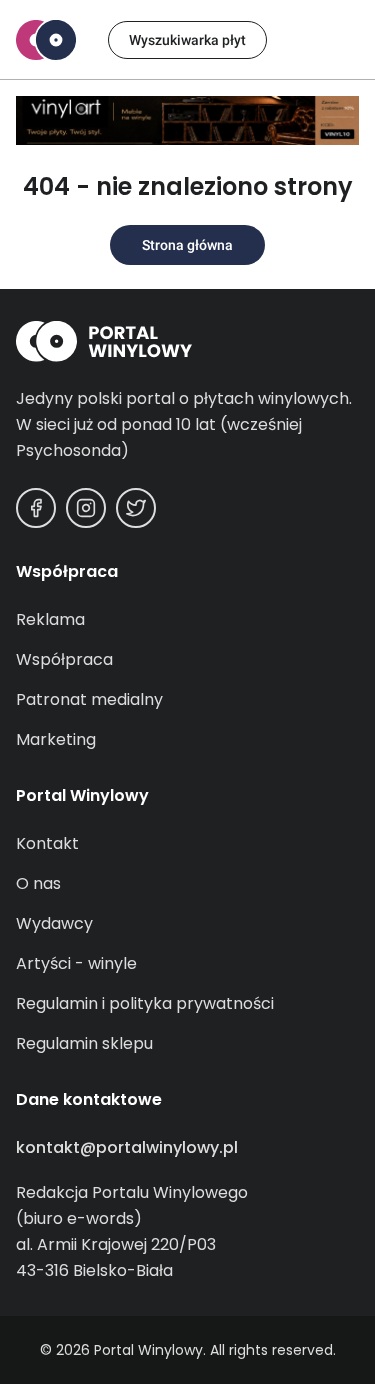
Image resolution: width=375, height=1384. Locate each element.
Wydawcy (54, 923)
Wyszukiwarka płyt (187, 40)
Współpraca (64, 659)
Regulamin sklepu (84, 1043)
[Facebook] (36, 508)
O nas (38, 883)
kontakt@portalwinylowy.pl (127, 1147)
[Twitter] (136, 508)
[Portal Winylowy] (46, 40)
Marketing (56, 739)
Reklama (50, 619)
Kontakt (47, 843)
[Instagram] (86, 508)
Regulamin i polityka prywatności (145, 1003)
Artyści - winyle (76, 963)
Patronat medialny (89, 699)
